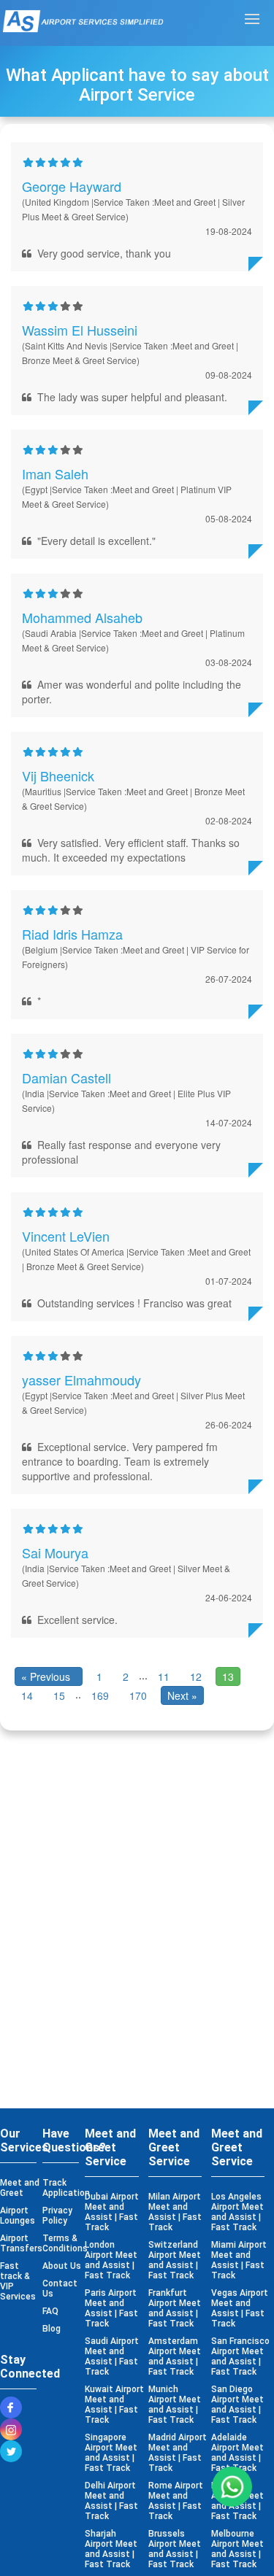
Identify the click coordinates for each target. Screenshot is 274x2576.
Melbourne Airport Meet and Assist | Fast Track (237, 2549)
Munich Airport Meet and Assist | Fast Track (175, 2405)
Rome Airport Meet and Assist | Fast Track (176, 2501)
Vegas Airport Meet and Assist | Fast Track (240, 2308)
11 (164, 1676)
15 (59, 1695)
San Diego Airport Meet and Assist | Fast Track (237, 2405)
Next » (182, 1695)
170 (138, 1695)
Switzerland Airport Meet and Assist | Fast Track (175, 2260)
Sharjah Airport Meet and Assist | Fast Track (111, 2549)
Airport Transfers (20, 2243)
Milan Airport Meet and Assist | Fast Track (175, 2212)
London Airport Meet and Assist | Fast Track (111, 2260)
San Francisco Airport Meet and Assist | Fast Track (240, 2356)
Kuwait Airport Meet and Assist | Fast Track (114, 2405)
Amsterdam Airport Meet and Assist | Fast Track (175, 2356)
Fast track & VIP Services (18, 2281)
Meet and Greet (20, 2188)
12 (196, 1676)
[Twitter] (15, 2451)
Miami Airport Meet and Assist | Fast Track (239, 2260)
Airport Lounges (18, 2216)
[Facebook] (15, 2407)
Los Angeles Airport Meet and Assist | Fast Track (237, 2212)
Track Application (62, 2188)
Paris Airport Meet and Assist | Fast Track (111, 2308)
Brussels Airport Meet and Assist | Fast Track (175, 2549)
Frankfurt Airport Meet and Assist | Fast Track (175, 2308)
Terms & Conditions (62, 2243)
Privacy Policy (57, 2216)
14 (27, 1695)
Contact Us (60, 2289)
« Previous (49, 1676)
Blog (52, 2329)
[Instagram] (15, 2429)
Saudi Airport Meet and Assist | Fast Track (112, 2356)
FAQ (50, 2311)
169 (100, 1695)
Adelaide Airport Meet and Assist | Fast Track (237, 2453)
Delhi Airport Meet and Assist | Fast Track (111, 2501)
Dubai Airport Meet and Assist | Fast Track (112, 2212)
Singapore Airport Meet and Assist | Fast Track (111, 2453)
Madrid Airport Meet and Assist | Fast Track (178, 2453)
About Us (62, 2266)
